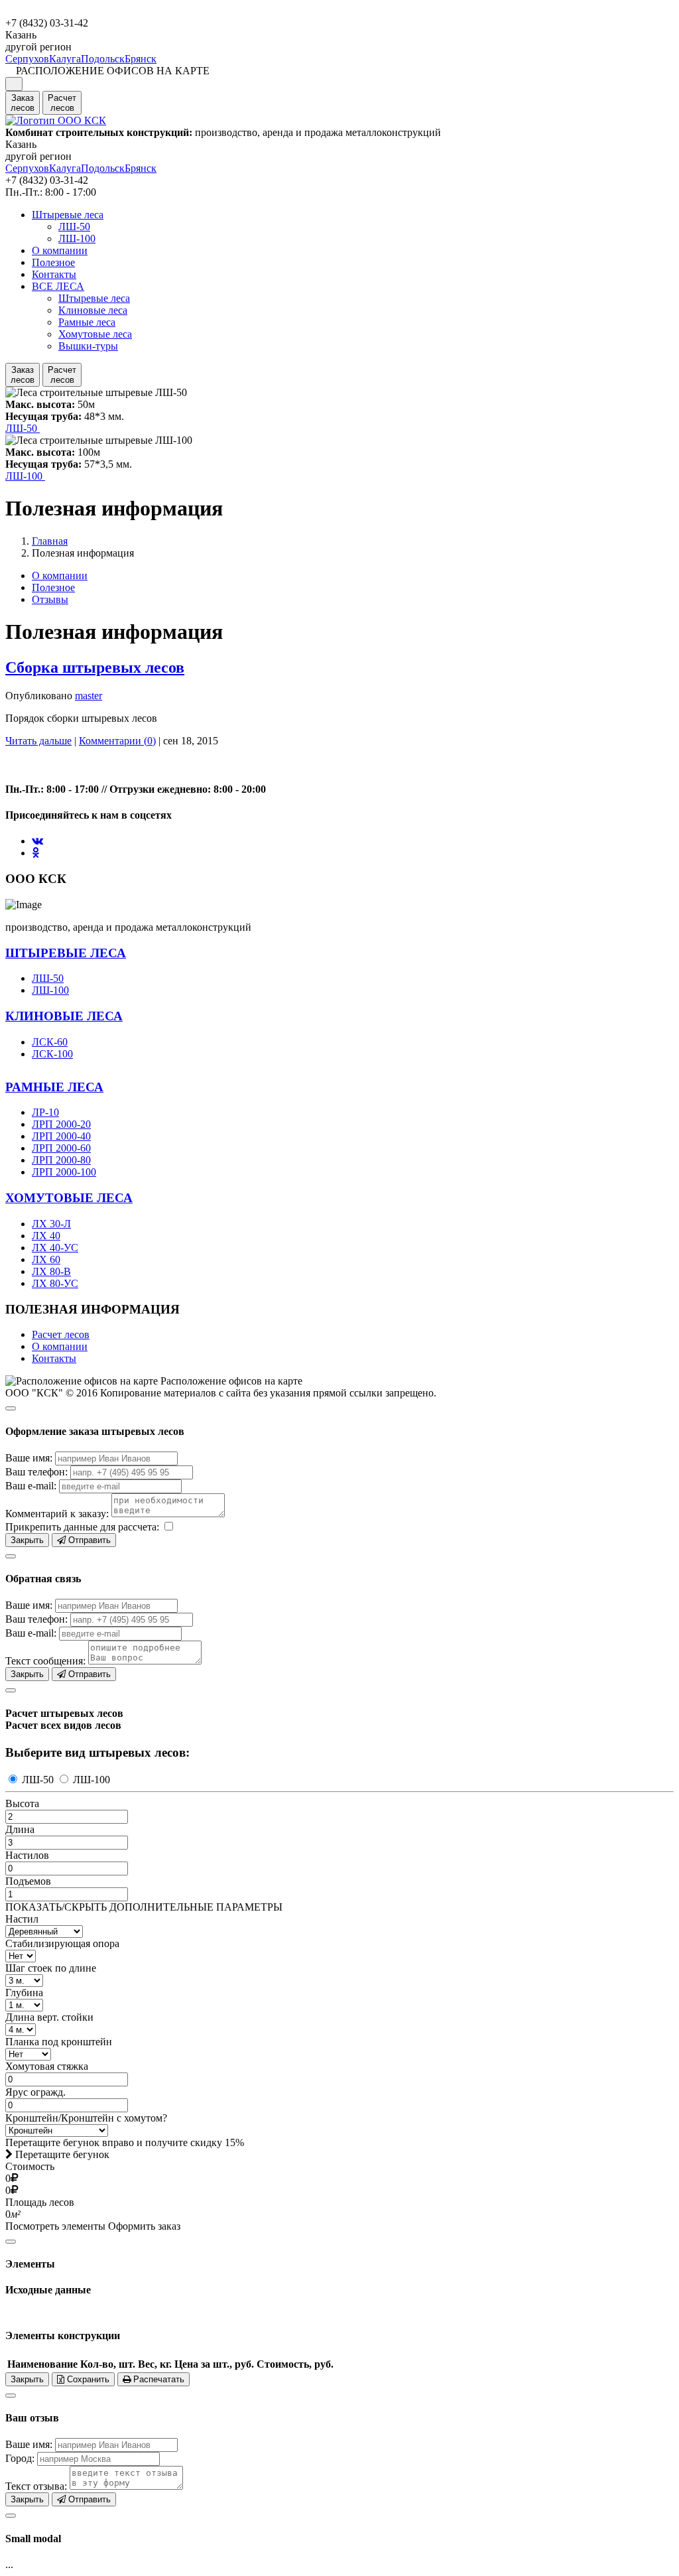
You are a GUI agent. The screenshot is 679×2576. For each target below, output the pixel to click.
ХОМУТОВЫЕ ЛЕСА (69, 1198)
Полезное (53, 262)
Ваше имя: (29, 1458)
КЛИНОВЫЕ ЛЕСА (64, 1016)
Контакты (54, 274)
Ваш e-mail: (31, 1486)
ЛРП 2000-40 (61, 1136)
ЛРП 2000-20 (61, 1124)
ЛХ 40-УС (55, 1248)
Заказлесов (23, 103)
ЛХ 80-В (51, 1271)
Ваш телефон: (36, 1472)
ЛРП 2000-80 (61, 1160)
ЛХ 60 (46, 1259)
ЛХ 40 (46, 1236)
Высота (22, 1803)
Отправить (88, 1540)
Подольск (103, 59)
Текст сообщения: (45, 1661)
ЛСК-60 (50, 1042)
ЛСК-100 (52, 1054)
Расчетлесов (62, 103)
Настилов (27, 1855)
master (89, 696)
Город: (20, 2458)
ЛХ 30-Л (51, 1224)
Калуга (65, 59)
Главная (50, 541)
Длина (20, 1829)
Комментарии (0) (117, 741)
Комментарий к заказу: (57, 1514)
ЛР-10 (45, 1112)
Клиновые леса (93, 310)
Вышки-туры (88, 346)
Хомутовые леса (95, 334)
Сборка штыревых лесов (95, 667)
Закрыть (27, 1540)
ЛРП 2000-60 (61, 1148)
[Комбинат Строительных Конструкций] (56, 120)
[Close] (11, 1408)
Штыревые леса (68, 215)
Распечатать (157, 2379)
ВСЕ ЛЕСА (58, 286)
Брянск (141, 59)
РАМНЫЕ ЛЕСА (54, 1087)
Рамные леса (87, 322)
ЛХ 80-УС (55, 1283)
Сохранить (87, 2379)
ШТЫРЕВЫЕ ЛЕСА (66, 953)
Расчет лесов (61, 1334)
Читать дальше (38, 741)
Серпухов (27, 59)
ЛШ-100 (77, 238)
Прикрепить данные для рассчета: (82, 1527)
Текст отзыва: (36, 2486)
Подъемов (28, 1881)
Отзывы (50, 599)
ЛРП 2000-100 (64, 1172)
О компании (60, 250)
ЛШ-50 (74, 227)
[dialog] (339, 1473)
